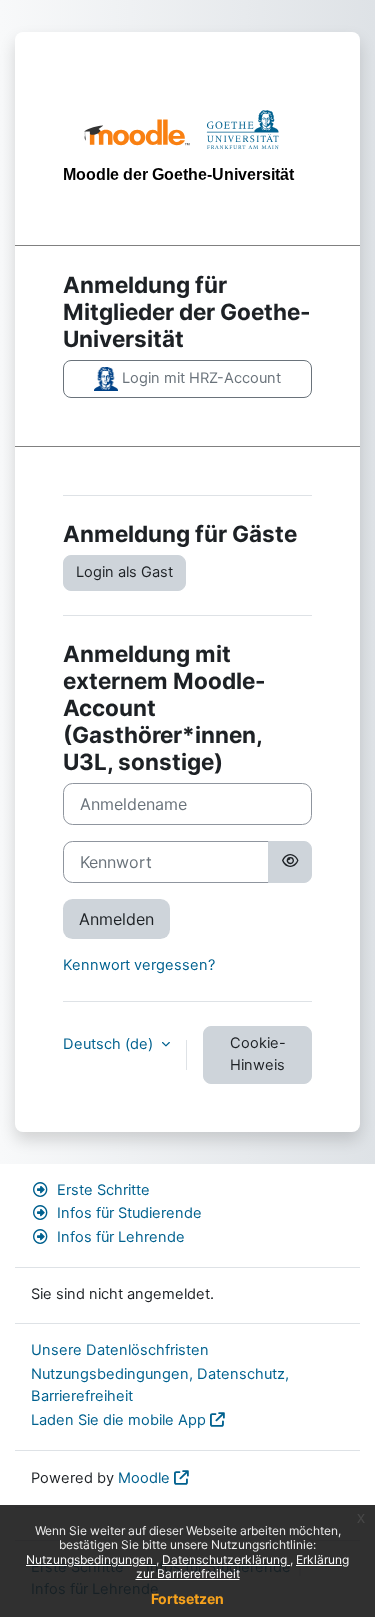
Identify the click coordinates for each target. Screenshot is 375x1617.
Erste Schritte (103, 1190)
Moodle (144, 1478)
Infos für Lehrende (121, 1237)
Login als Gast (124, 572)
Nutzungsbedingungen (91, 1559)
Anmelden (116, 919)
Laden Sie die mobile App (118, 1420)
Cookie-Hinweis (258, 1054)
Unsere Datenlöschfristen (120, 1350)
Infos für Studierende (129, 1213)
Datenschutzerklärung (226, 1559)
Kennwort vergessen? (139, 965)
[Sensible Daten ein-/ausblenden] (290, 862)
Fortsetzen (187, 1598)
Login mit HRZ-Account (199, 378)
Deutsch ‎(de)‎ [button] (110, 1044)
